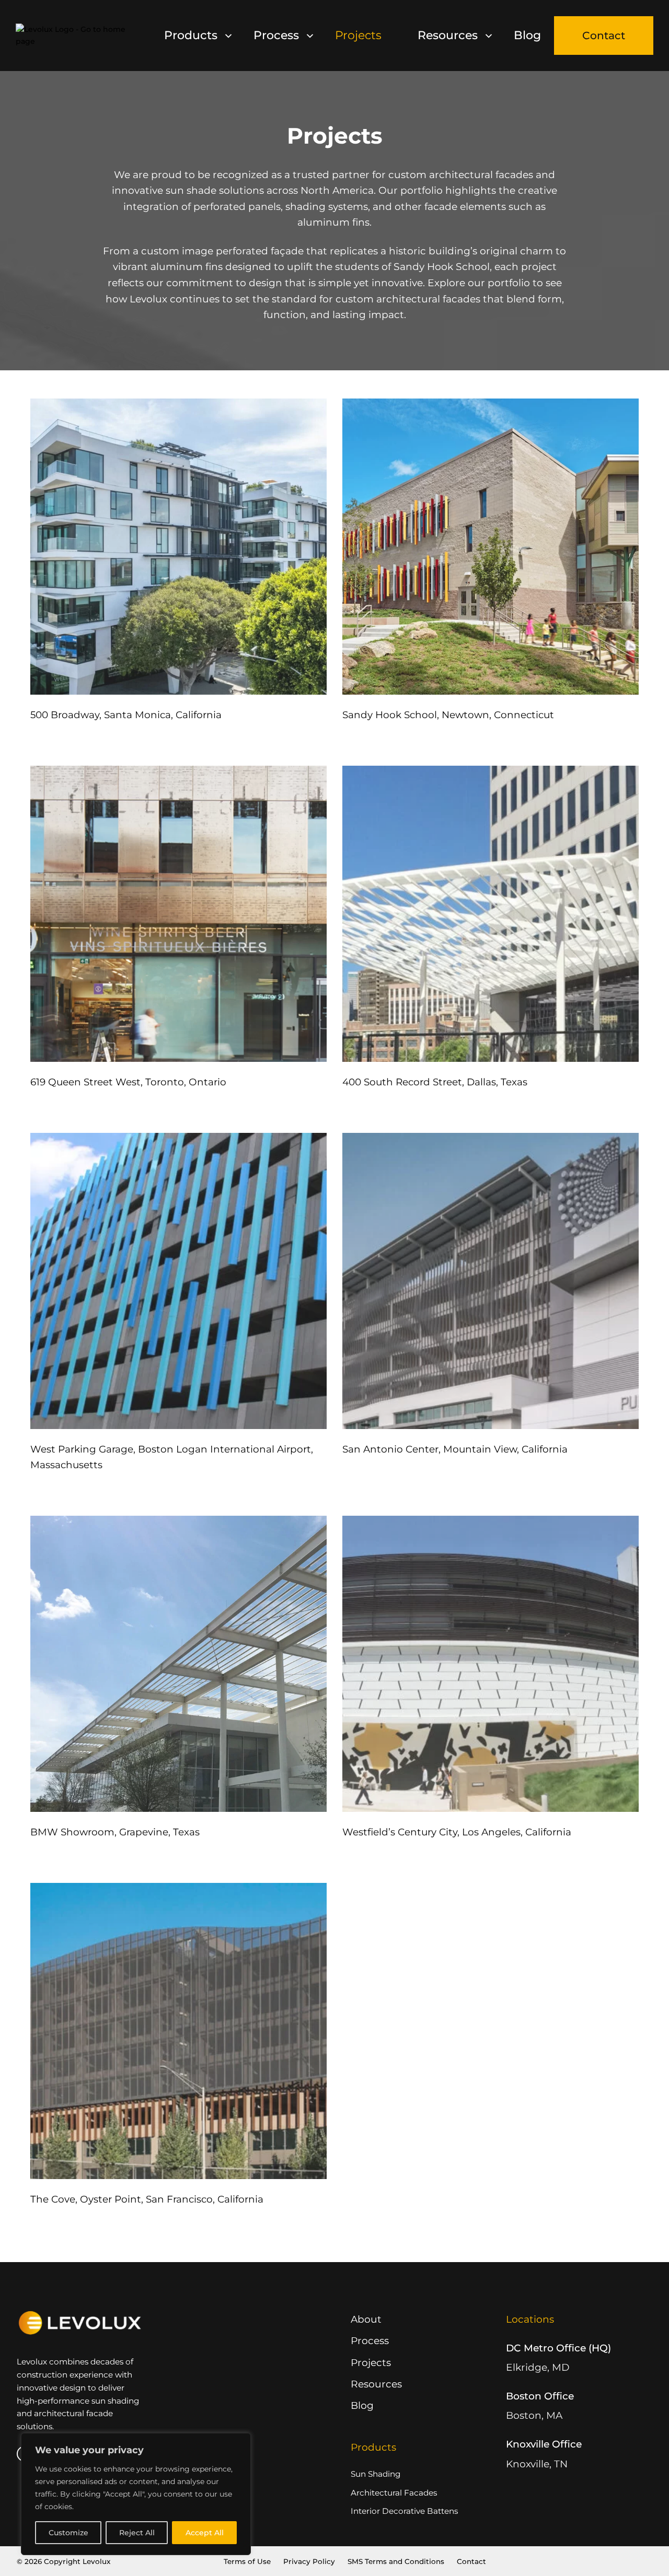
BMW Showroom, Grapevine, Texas (115, 1832)
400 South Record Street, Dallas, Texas (435, 1082)
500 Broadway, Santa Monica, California (126, 715)
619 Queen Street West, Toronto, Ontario (128, 1082)
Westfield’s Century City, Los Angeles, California (457, 1832)
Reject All (137, 2533)
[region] (136, 2494)
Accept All (205, 2533)
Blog (527, 35)
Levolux (96, 2561)
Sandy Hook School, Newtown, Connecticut (448, 715)
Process (276, 35)
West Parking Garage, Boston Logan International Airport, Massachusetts (172, 1457)
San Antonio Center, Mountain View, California (455, 1449)
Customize (68, 2533)
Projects (358, 35)
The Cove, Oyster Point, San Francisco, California (147, 2199)
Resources (448, 35)
